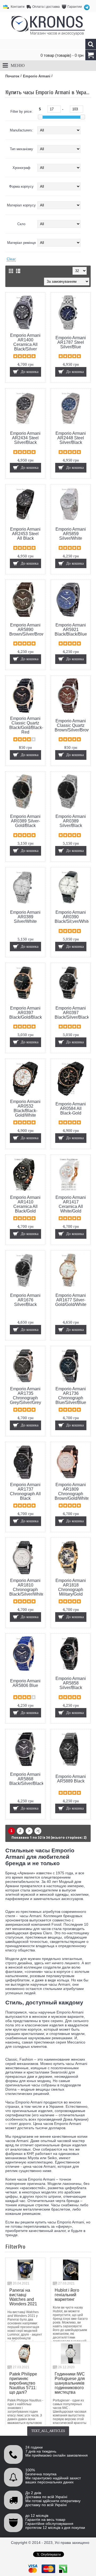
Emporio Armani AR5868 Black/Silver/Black (26, 1779)
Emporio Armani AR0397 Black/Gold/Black (26, 1013)
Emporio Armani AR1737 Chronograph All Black (25, 1491)
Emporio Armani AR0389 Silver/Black (71, 821)
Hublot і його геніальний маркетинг (67, 2295)
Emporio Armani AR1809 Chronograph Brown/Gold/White (72, 1491)
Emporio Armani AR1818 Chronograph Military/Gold (71, 1587)
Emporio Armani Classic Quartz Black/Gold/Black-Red (26, 725)
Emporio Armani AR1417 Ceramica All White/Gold (71, 1204)
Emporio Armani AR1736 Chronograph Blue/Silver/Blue (71, 1396)
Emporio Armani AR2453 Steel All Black (25, 534)
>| (38, 1831)
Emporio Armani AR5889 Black (71, 1779)
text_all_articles (48, 2431)
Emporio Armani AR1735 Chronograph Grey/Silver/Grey (25, 1396)
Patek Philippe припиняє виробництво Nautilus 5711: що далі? (23, 2383)
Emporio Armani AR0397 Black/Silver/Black (72, 1013)
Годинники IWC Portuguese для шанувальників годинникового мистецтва (70, 2383)
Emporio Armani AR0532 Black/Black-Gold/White (25, 1108)
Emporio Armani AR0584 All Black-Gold (71, 1108)
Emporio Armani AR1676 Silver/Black (25, 1300)
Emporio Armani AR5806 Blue (25, 1683)
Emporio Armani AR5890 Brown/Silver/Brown (26, 630)
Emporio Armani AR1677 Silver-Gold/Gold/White (71, 1300)
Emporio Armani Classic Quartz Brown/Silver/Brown (72, 725)
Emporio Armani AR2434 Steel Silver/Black (25, 438)
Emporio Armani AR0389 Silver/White (25, 917)
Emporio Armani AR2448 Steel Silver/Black (71, 438)
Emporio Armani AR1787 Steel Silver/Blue (71, 342)
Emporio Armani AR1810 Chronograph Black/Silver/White (26, 1587)
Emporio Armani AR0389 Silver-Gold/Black (25, 821)
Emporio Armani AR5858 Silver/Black (71, 1683)
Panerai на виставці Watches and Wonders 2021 (23, 2297)
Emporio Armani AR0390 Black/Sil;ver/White (72, 917)
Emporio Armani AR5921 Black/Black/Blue (71, 630)
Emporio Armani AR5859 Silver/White (71, 534)
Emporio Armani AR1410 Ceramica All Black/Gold (25, 1204)
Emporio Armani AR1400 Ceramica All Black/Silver (25, 342)
